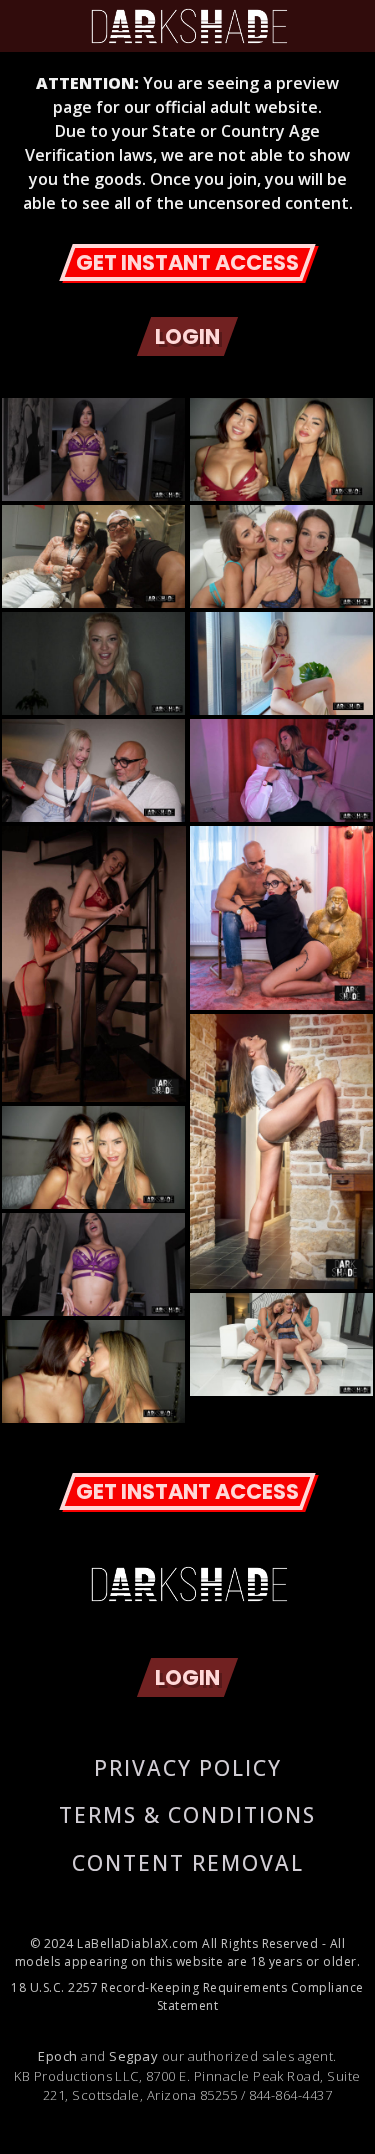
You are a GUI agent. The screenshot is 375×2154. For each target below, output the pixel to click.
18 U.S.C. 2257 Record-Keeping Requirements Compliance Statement (187, 1996)
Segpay (133, 2056)
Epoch (57, 2056)
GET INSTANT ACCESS (187, 262)
